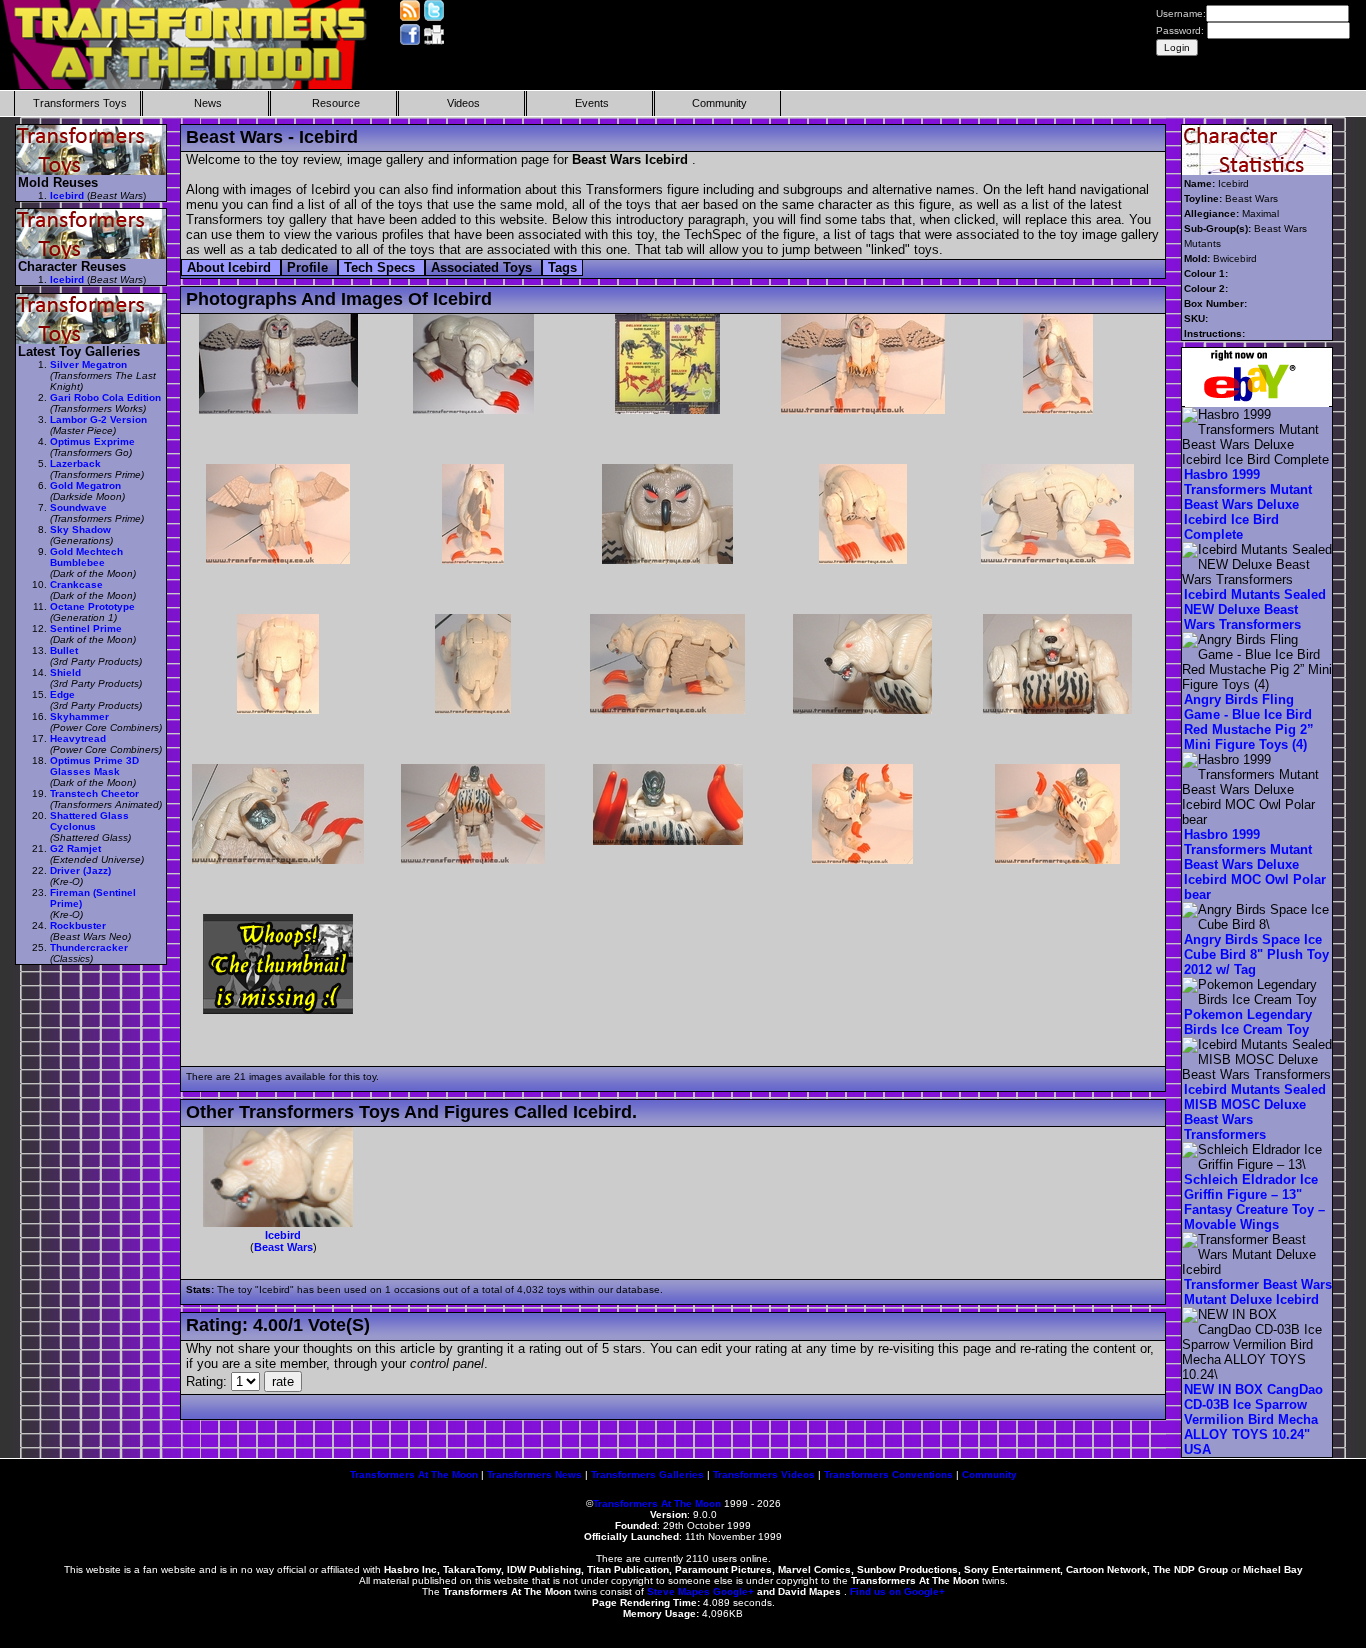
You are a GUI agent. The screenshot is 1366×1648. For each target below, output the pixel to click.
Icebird (283, 1235)
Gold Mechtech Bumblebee (86, 557)
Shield (65, 672)
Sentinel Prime (86, 628)
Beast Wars (283, 1247)
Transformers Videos (764, 1474)
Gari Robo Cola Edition (105, 397)
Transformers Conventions (888, 1474)
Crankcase (76, 584)
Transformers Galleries (647, 1474)
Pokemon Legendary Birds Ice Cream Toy (1248, 1022)
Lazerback (75, 463)
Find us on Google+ (897, 1591)
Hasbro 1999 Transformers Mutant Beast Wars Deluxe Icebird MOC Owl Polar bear (1255, 864)
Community (719, 103)
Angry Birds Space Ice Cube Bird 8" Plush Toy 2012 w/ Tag (1256, 954)
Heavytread (78, 738)
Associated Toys (483, 267)
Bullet (64, 650)
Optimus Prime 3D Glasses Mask (94, 766)
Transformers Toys (80, 103)
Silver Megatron (88, 364)
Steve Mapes (678, 1591)
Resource (336, 103)
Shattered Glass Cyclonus (89, 821)
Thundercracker (89, 947)
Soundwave (78, 507)
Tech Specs (381, 267)
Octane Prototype (92, 606)
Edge (62, 694)
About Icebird (231, 267)
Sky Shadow (80, 529)
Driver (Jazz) (80, 870)
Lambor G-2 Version (98, 419)
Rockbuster (78, 925)
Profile (309, 267)
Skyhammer (79, 716)
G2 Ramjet (75, 848)
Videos (463, 103)
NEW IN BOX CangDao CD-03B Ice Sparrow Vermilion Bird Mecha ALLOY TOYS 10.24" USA (1253, 1419)
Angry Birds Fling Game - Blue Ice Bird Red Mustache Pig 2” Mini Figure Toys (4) (1249, 722)
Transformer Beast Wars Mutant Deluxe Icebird (1258, 1292)
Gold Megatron (85, 485)
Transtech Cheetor (94, 793)
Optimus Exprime (92, 441)
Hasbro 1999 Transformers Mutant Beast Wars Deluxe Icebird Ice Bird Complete (1248, 504)
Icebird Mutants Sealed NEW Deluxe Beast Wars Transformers (1255, 609)
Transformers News (534, 1474)
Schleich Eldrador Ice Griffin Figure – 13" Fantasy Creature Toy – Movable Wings (1254, 1202)
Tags (562, 267)
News (208, 103)
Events (592, 103)
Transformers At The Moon (414, 1474)
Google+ (733, 1591)
